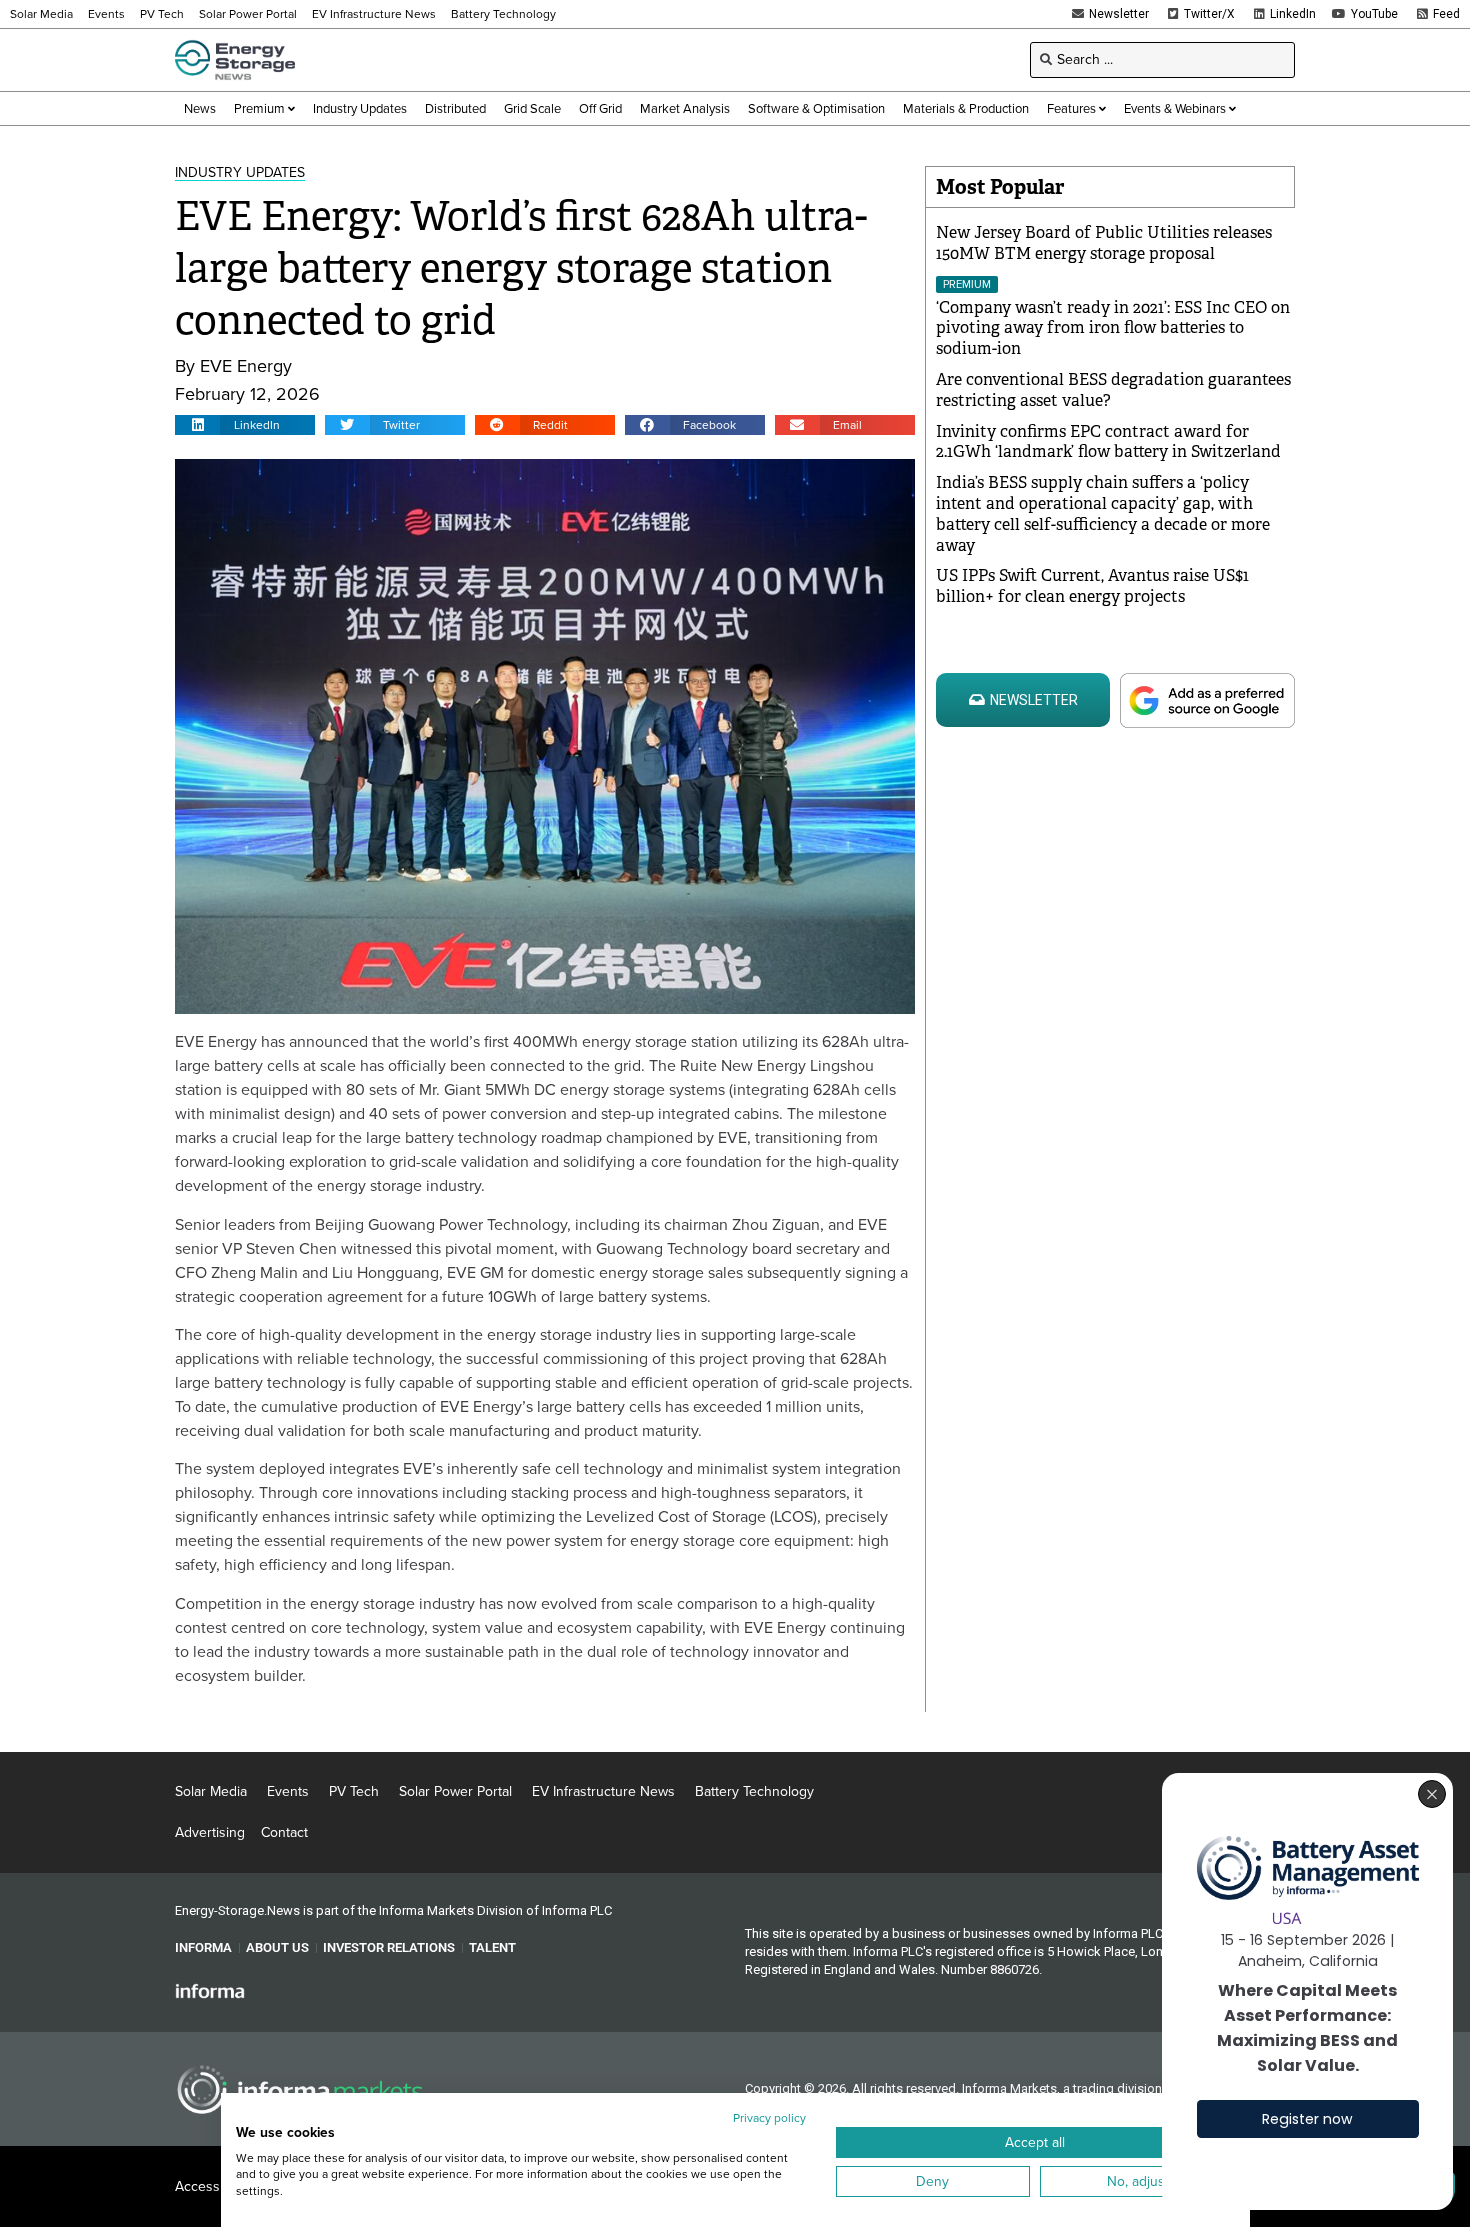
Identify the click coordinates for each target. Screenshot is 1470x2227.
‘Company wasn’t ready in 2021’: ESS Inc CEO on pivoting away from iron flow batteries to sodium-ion (1113, 328)
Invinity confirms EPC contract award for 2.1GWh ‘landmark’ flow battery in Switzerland (1108, 442)
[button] (245, 425)
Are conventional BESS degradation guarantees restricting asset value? (1113, 390)
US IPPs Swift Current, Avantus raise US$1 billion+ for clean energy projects (1092, 586)
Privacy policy (769, 2118)
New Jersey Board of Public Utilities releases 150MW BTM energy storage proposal (1104, 243)
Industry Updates (240, 172)
